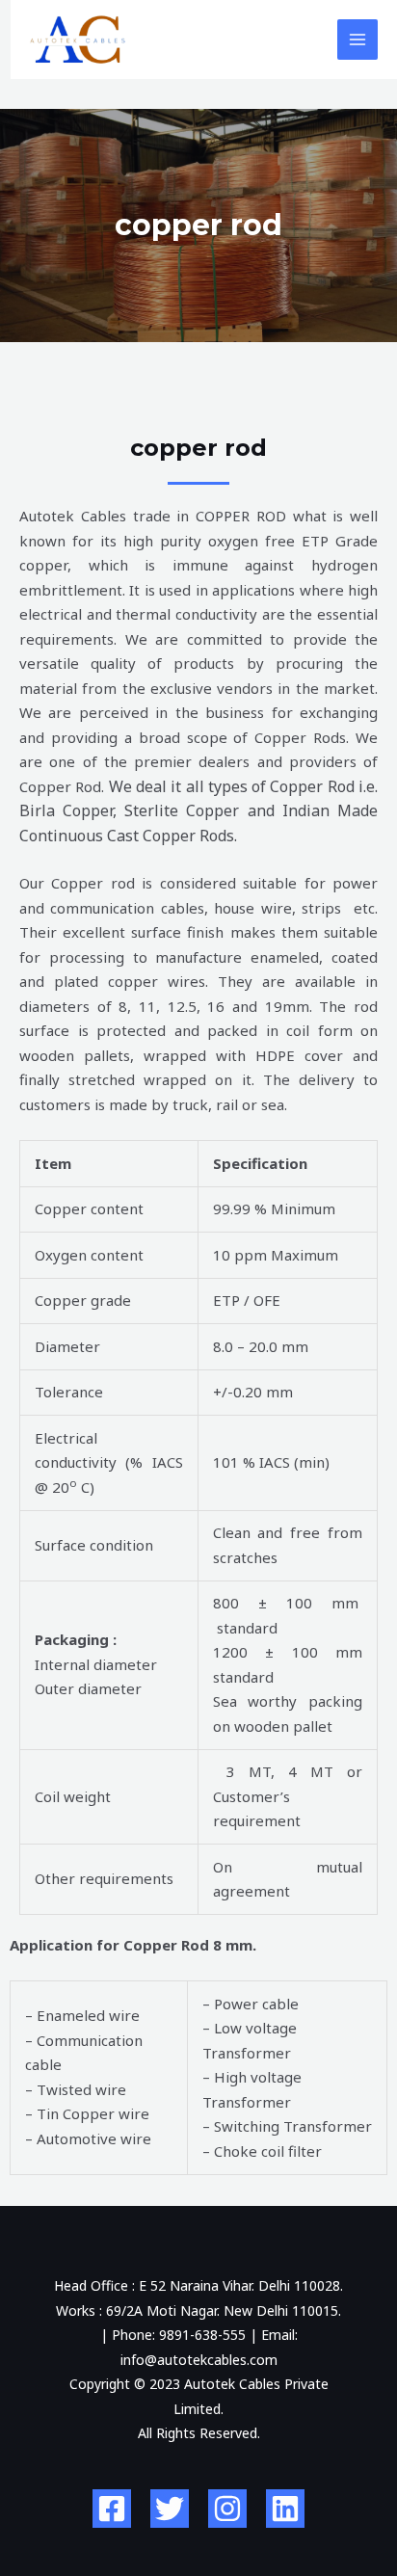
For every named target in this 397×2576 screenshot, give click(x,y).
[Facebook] (112, 2509)
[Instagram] (227, 2509)
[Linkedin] (285, 2509)
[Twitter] (170, 2509)
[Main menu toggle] (358, 40)
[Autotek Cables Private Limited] (78, 40)
